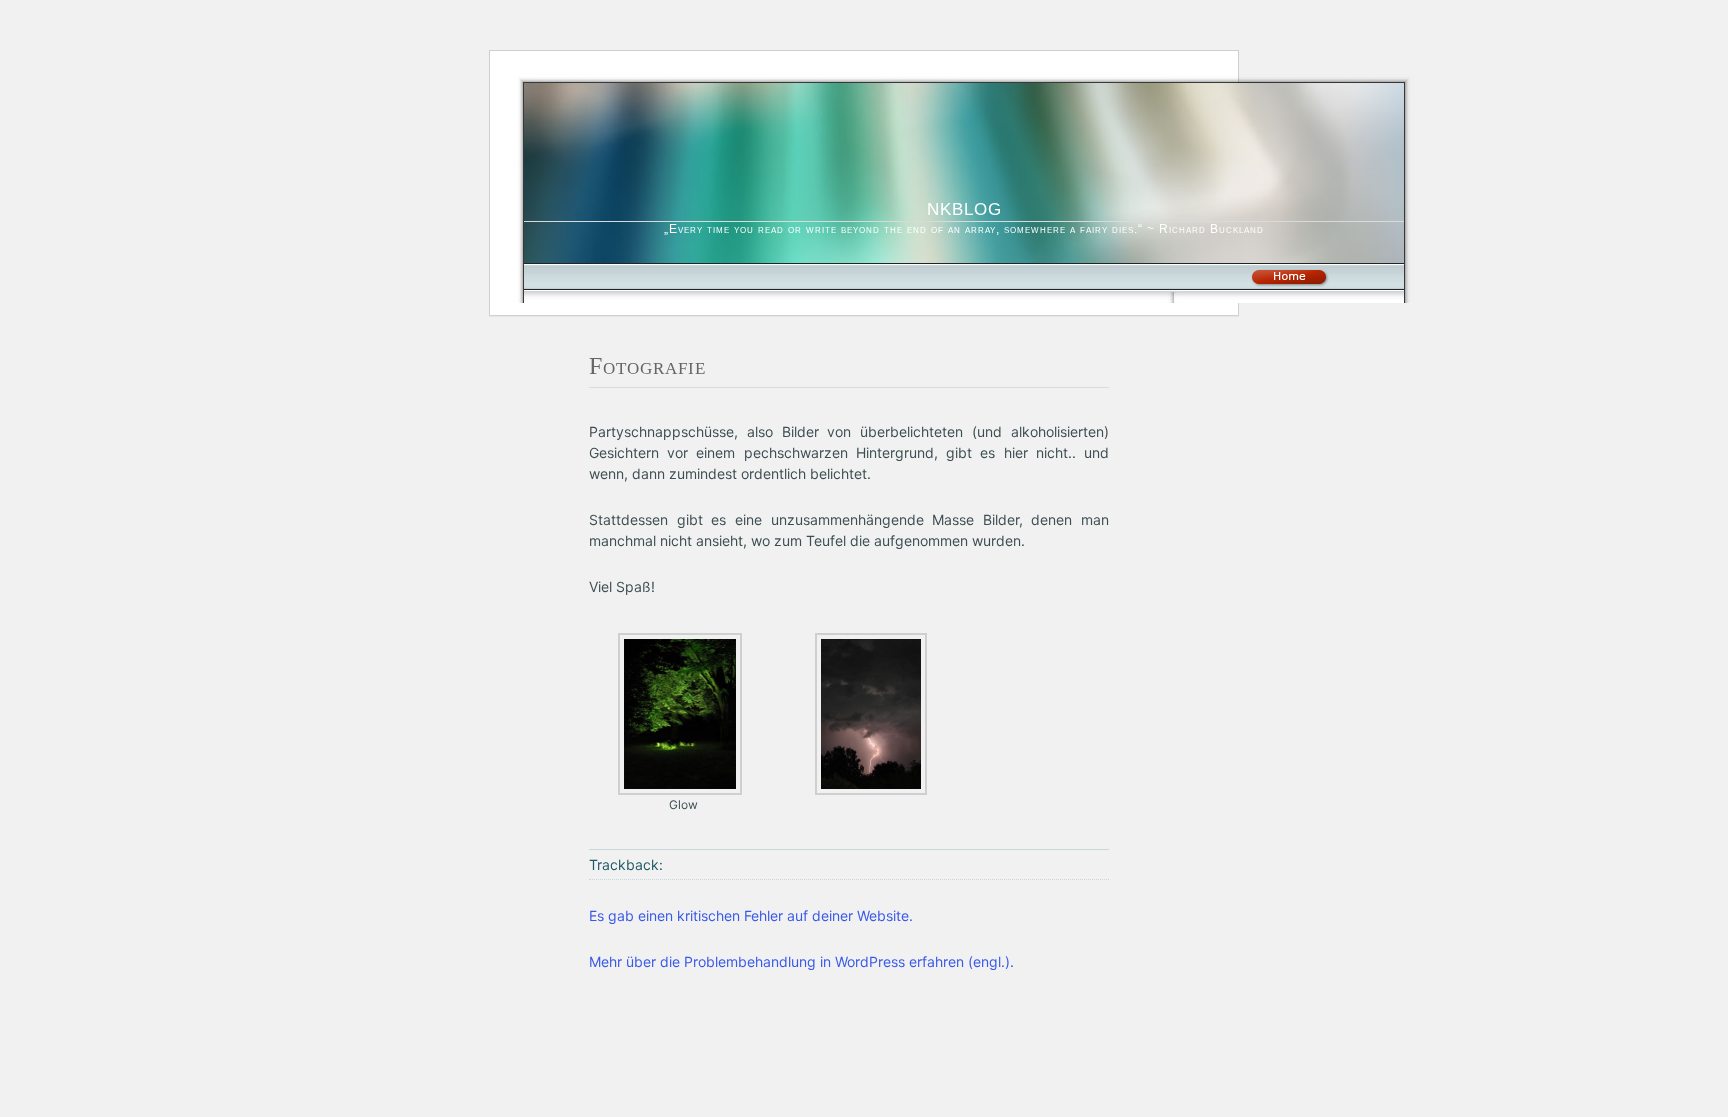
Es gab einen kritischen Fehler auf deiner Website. (751, 915)
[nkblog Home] (1289, 282)
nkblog (964, 206)
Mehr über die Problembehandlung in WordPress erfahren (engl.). (801, 961)
